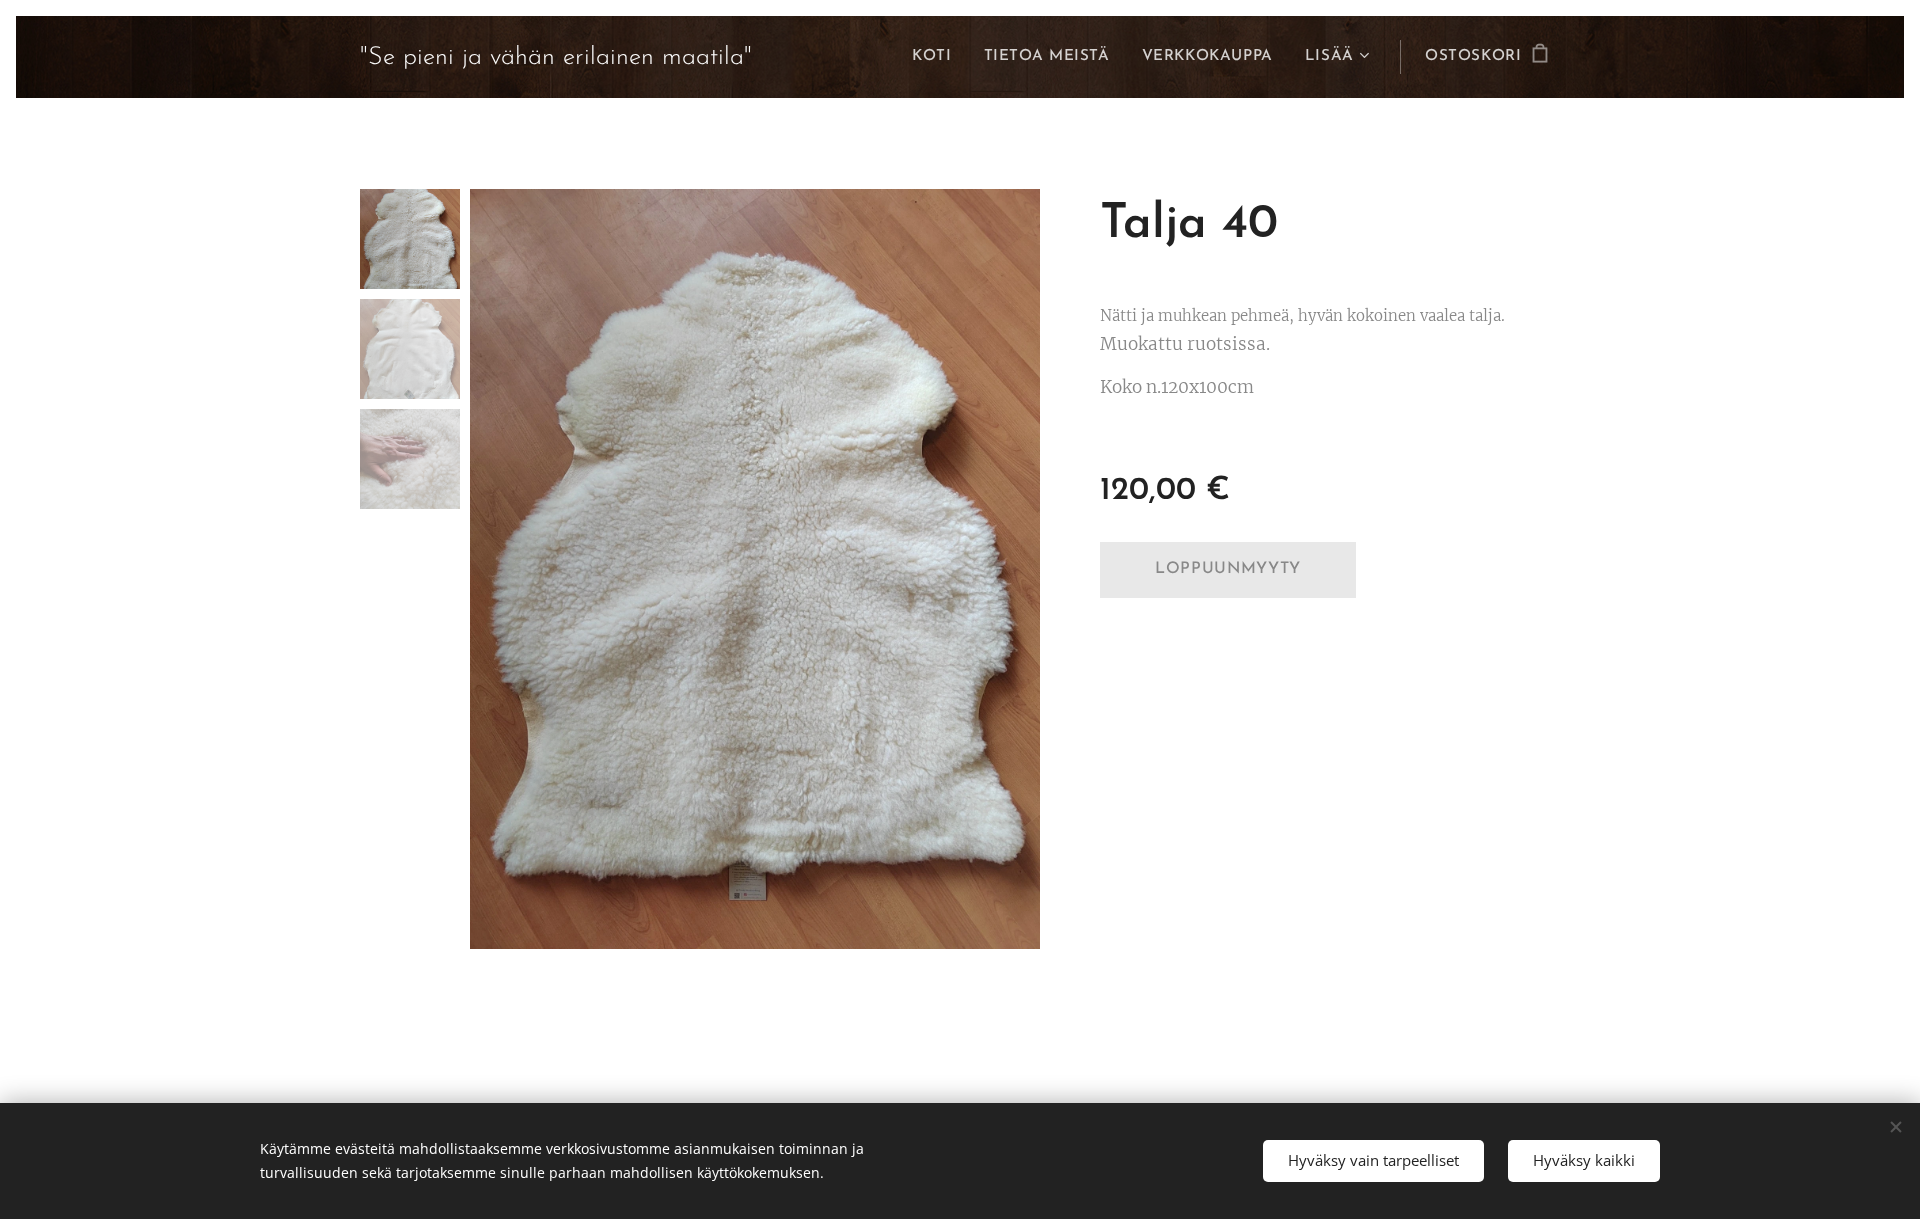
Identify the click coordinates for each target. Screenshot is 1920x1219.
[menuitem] (937, 57)
